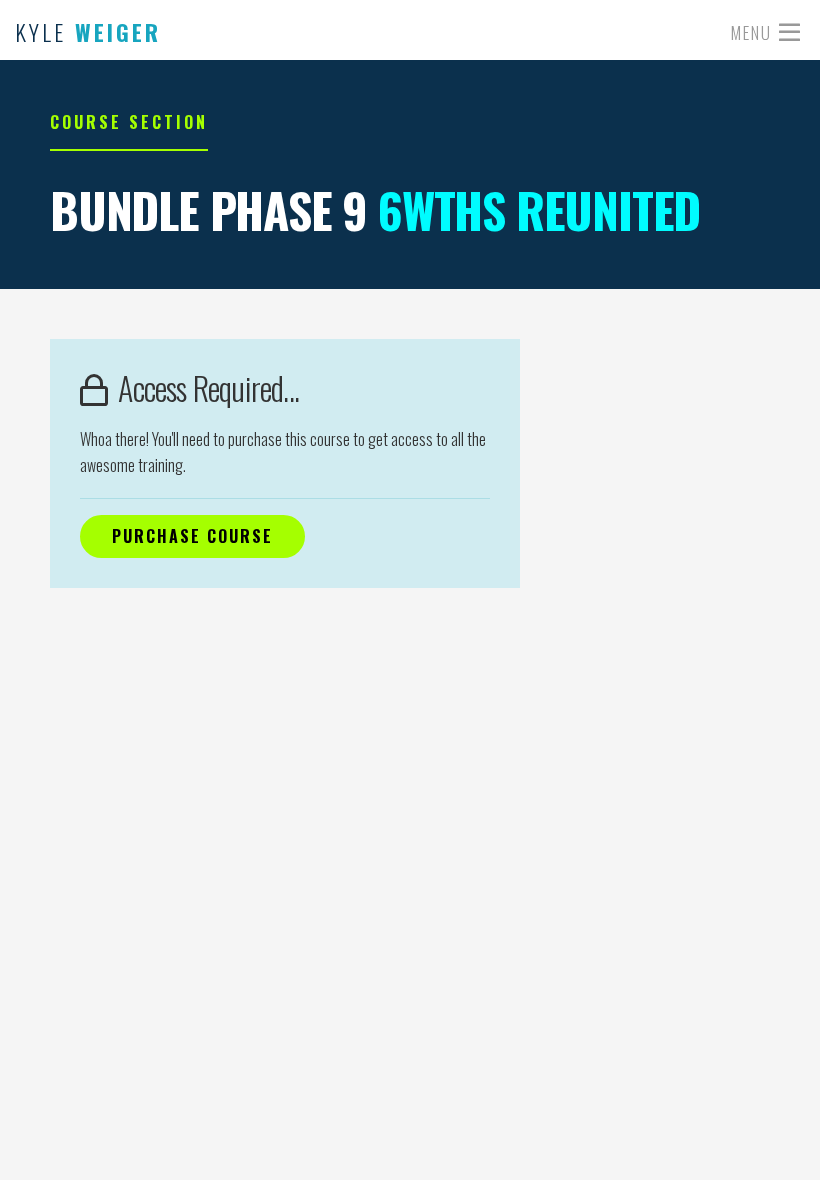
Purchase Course (192, 536)
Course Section (129, 122)
